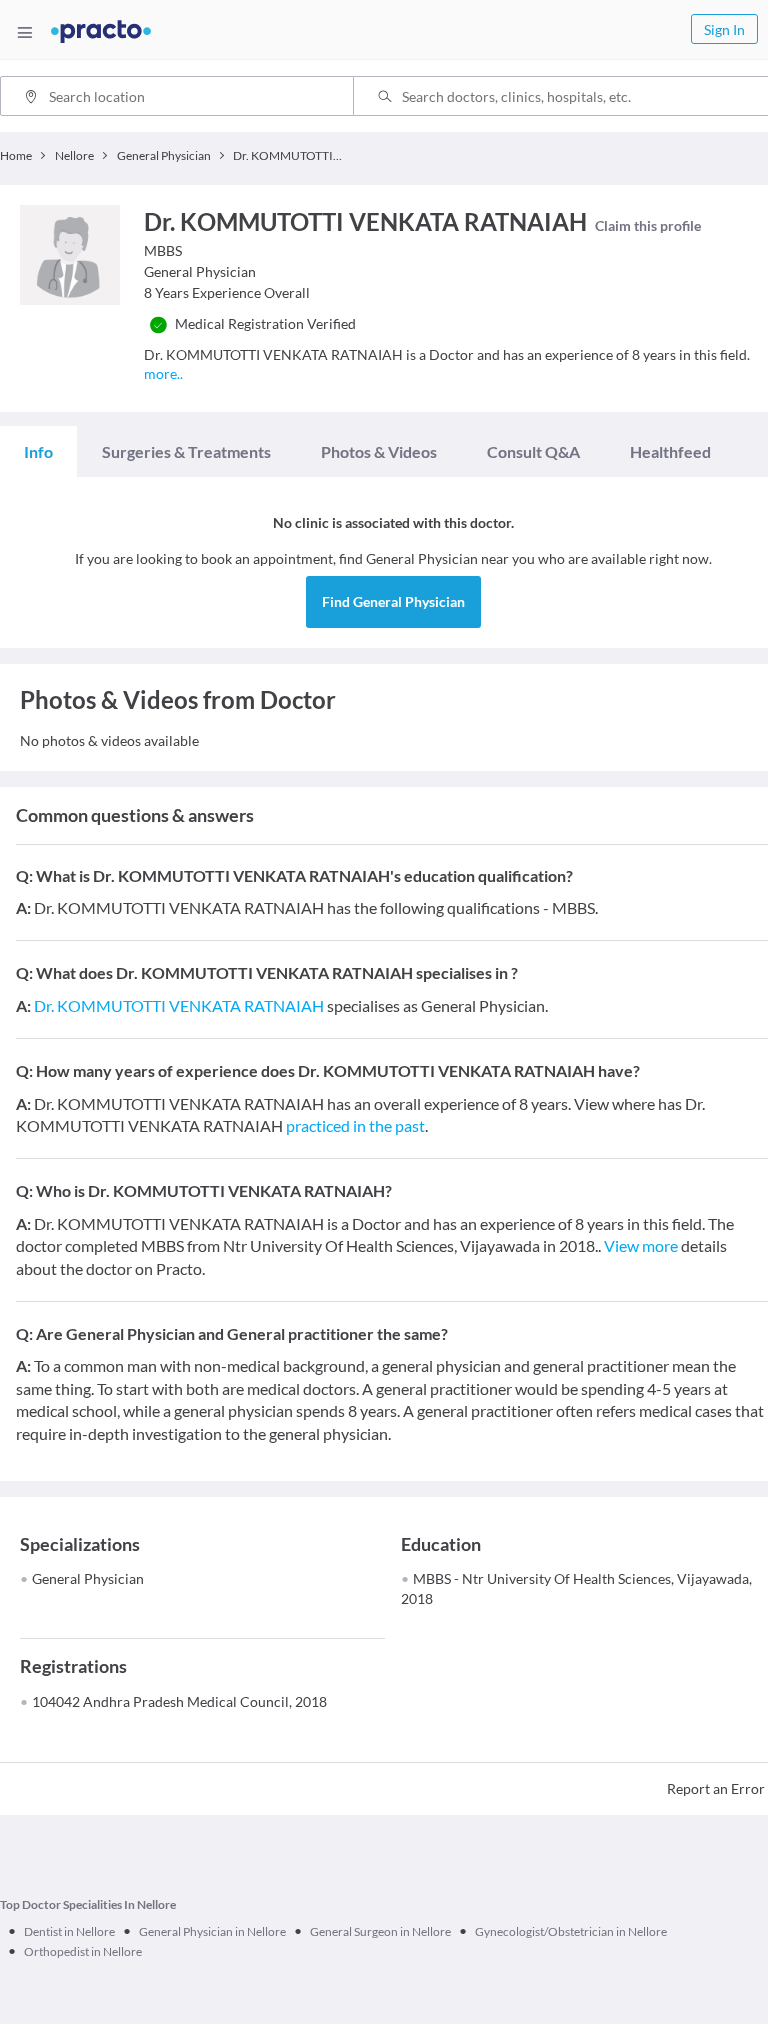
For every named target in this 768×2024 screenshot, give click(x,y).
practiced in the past (355, 1125)
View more (641, 1245)
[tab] (38, 452)
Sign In (724, 29)
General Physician (88, 1578)
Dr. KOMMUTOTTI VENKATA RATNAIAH (179, 1005)
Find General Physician (393, 601)
